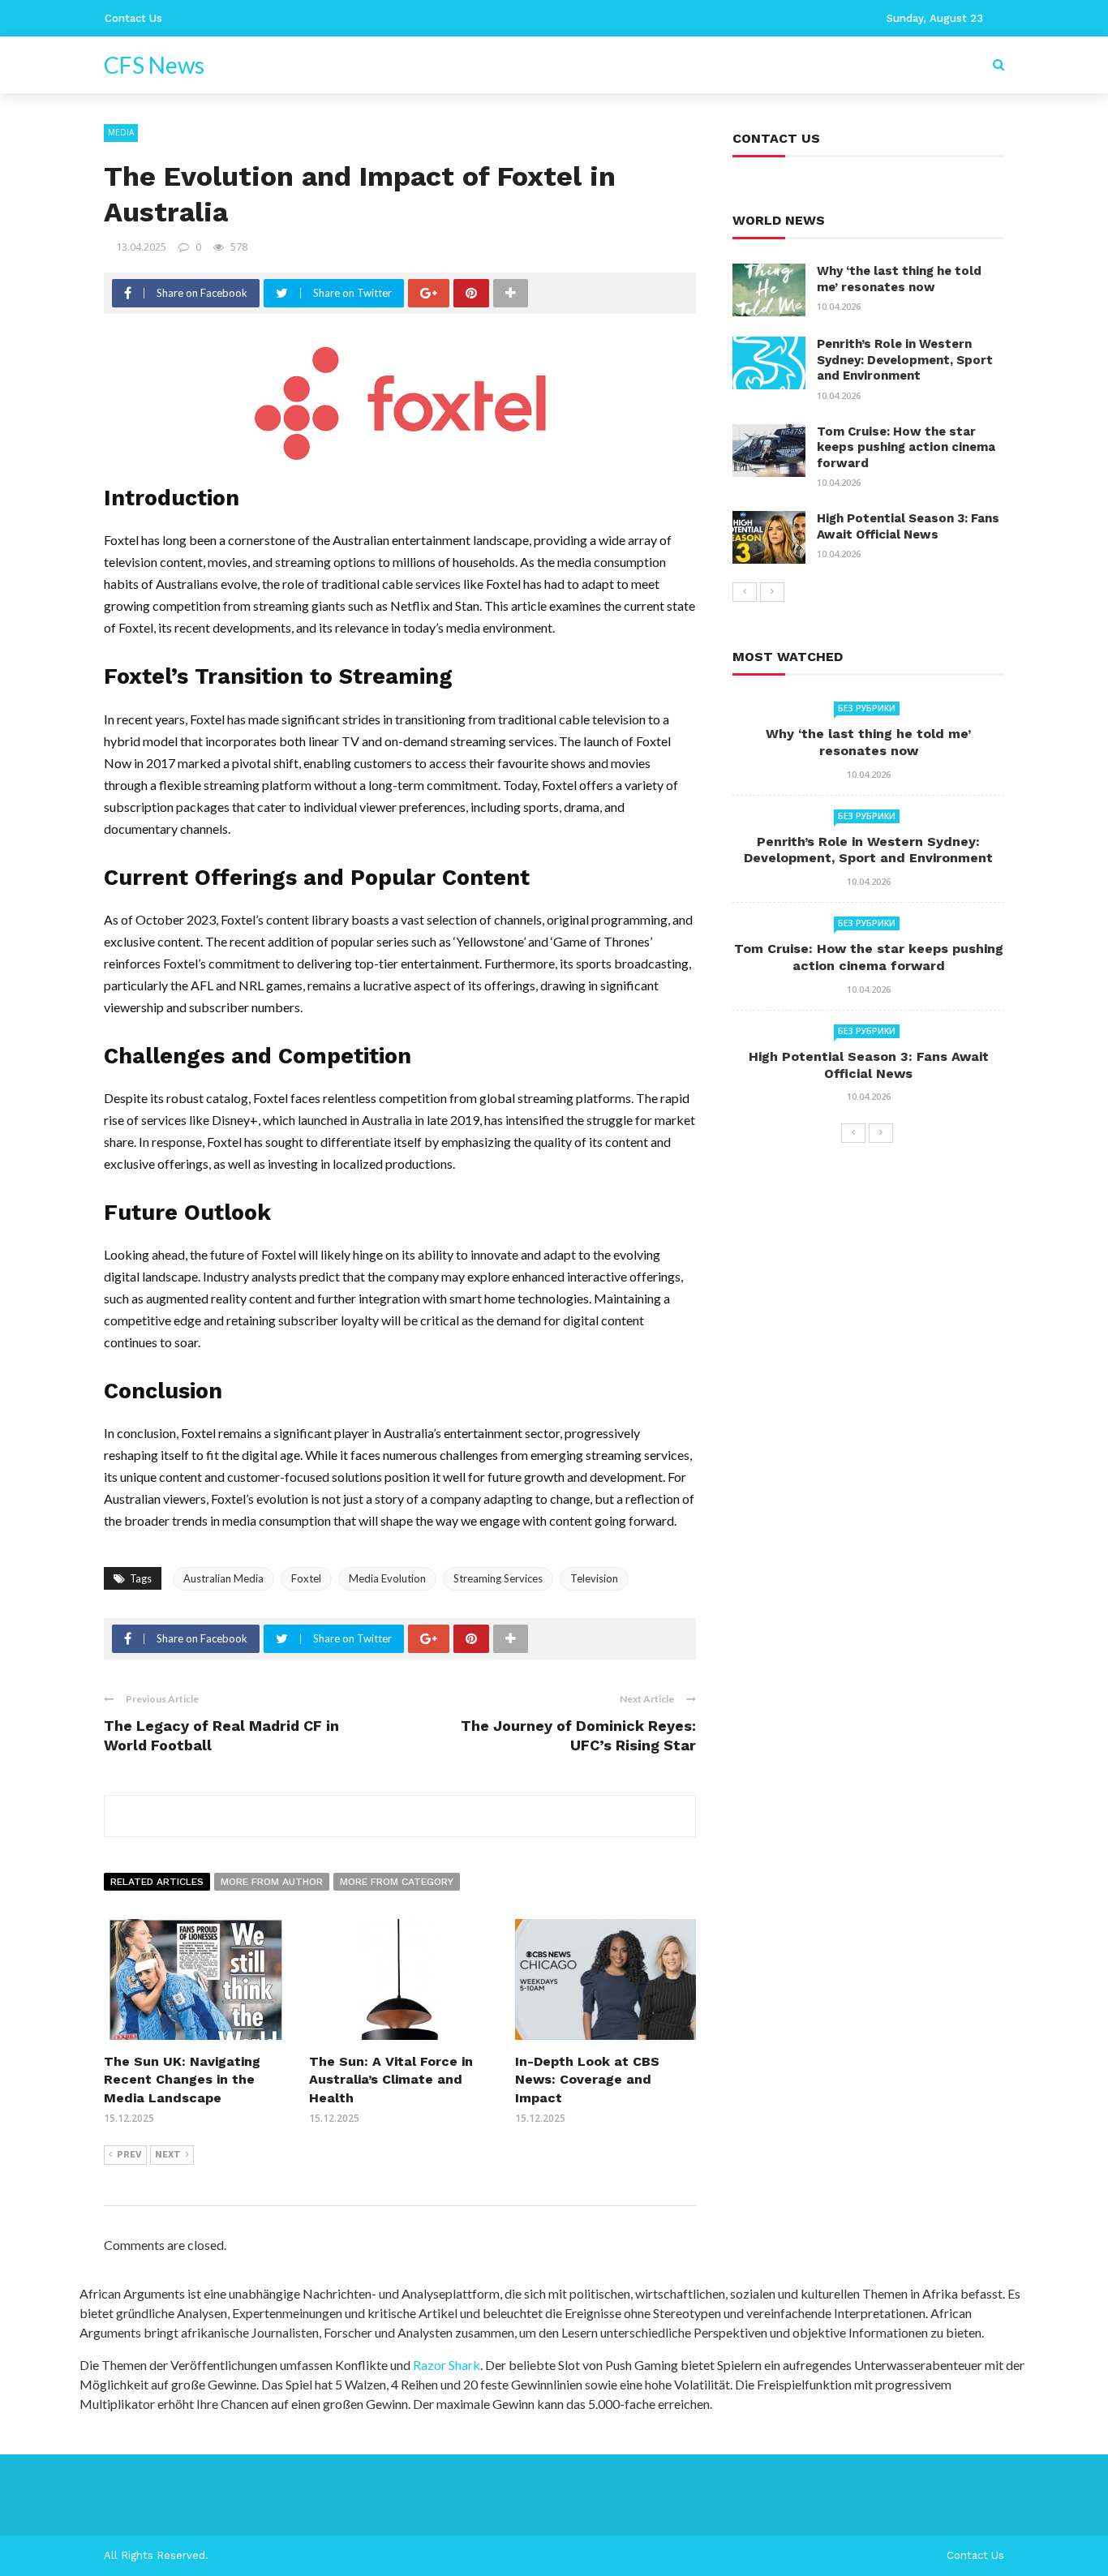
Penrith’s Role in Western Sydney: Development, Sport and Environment (905, 360)
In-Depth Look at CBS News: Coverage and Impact (587, 2080)
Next (168, 2155)
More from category (397, 1882)
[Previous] (745, 592)
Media (121, 132)
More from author (272, 1882)
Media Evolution (387, 1578)
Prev (129, 2155)
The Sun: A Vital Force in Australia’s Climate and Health (391, 2080)
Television (594, 1578)
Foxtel (306, 1578)
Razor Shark (447, 2365)
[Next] (772, 592)
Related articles (157, 1882)
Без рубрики (867, 708)
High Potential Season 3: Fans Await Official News (908, 526)
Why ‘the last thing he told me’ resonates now (899, 279)
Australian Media (223, 1578)
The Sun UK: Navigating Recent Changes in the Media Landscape (182, 2080)
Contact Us (133, 18)
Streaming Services (498, 1578)
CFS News (154, 65)
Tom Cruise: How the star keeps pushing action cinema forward (906, 447)
